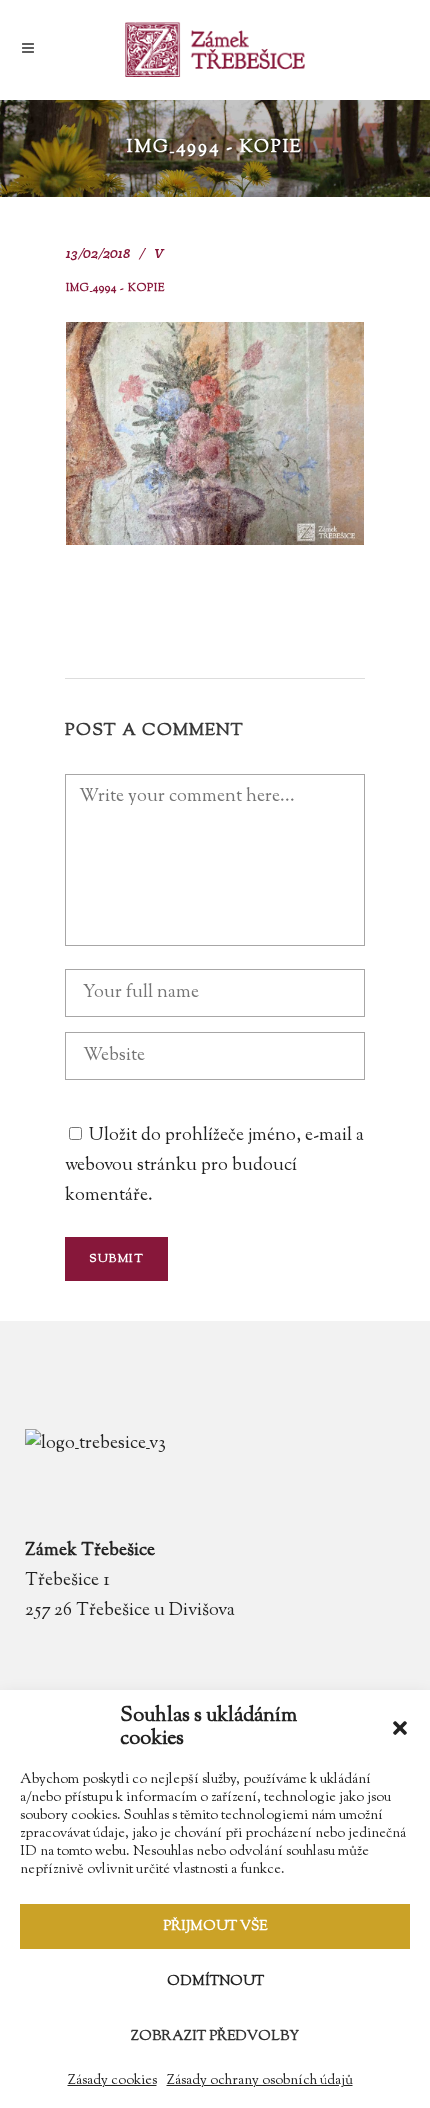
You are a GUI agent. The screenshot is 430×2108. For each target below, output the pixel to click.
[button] (400, 1728)
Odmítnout (215, 1982)
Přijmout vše (215, 1927)
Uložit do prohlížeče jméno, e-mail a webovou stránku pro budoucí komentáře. (214, 1166)
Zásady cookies (112, 2081)
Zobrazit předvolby (215, 2037)
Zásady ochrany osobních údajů (260, 2081)
